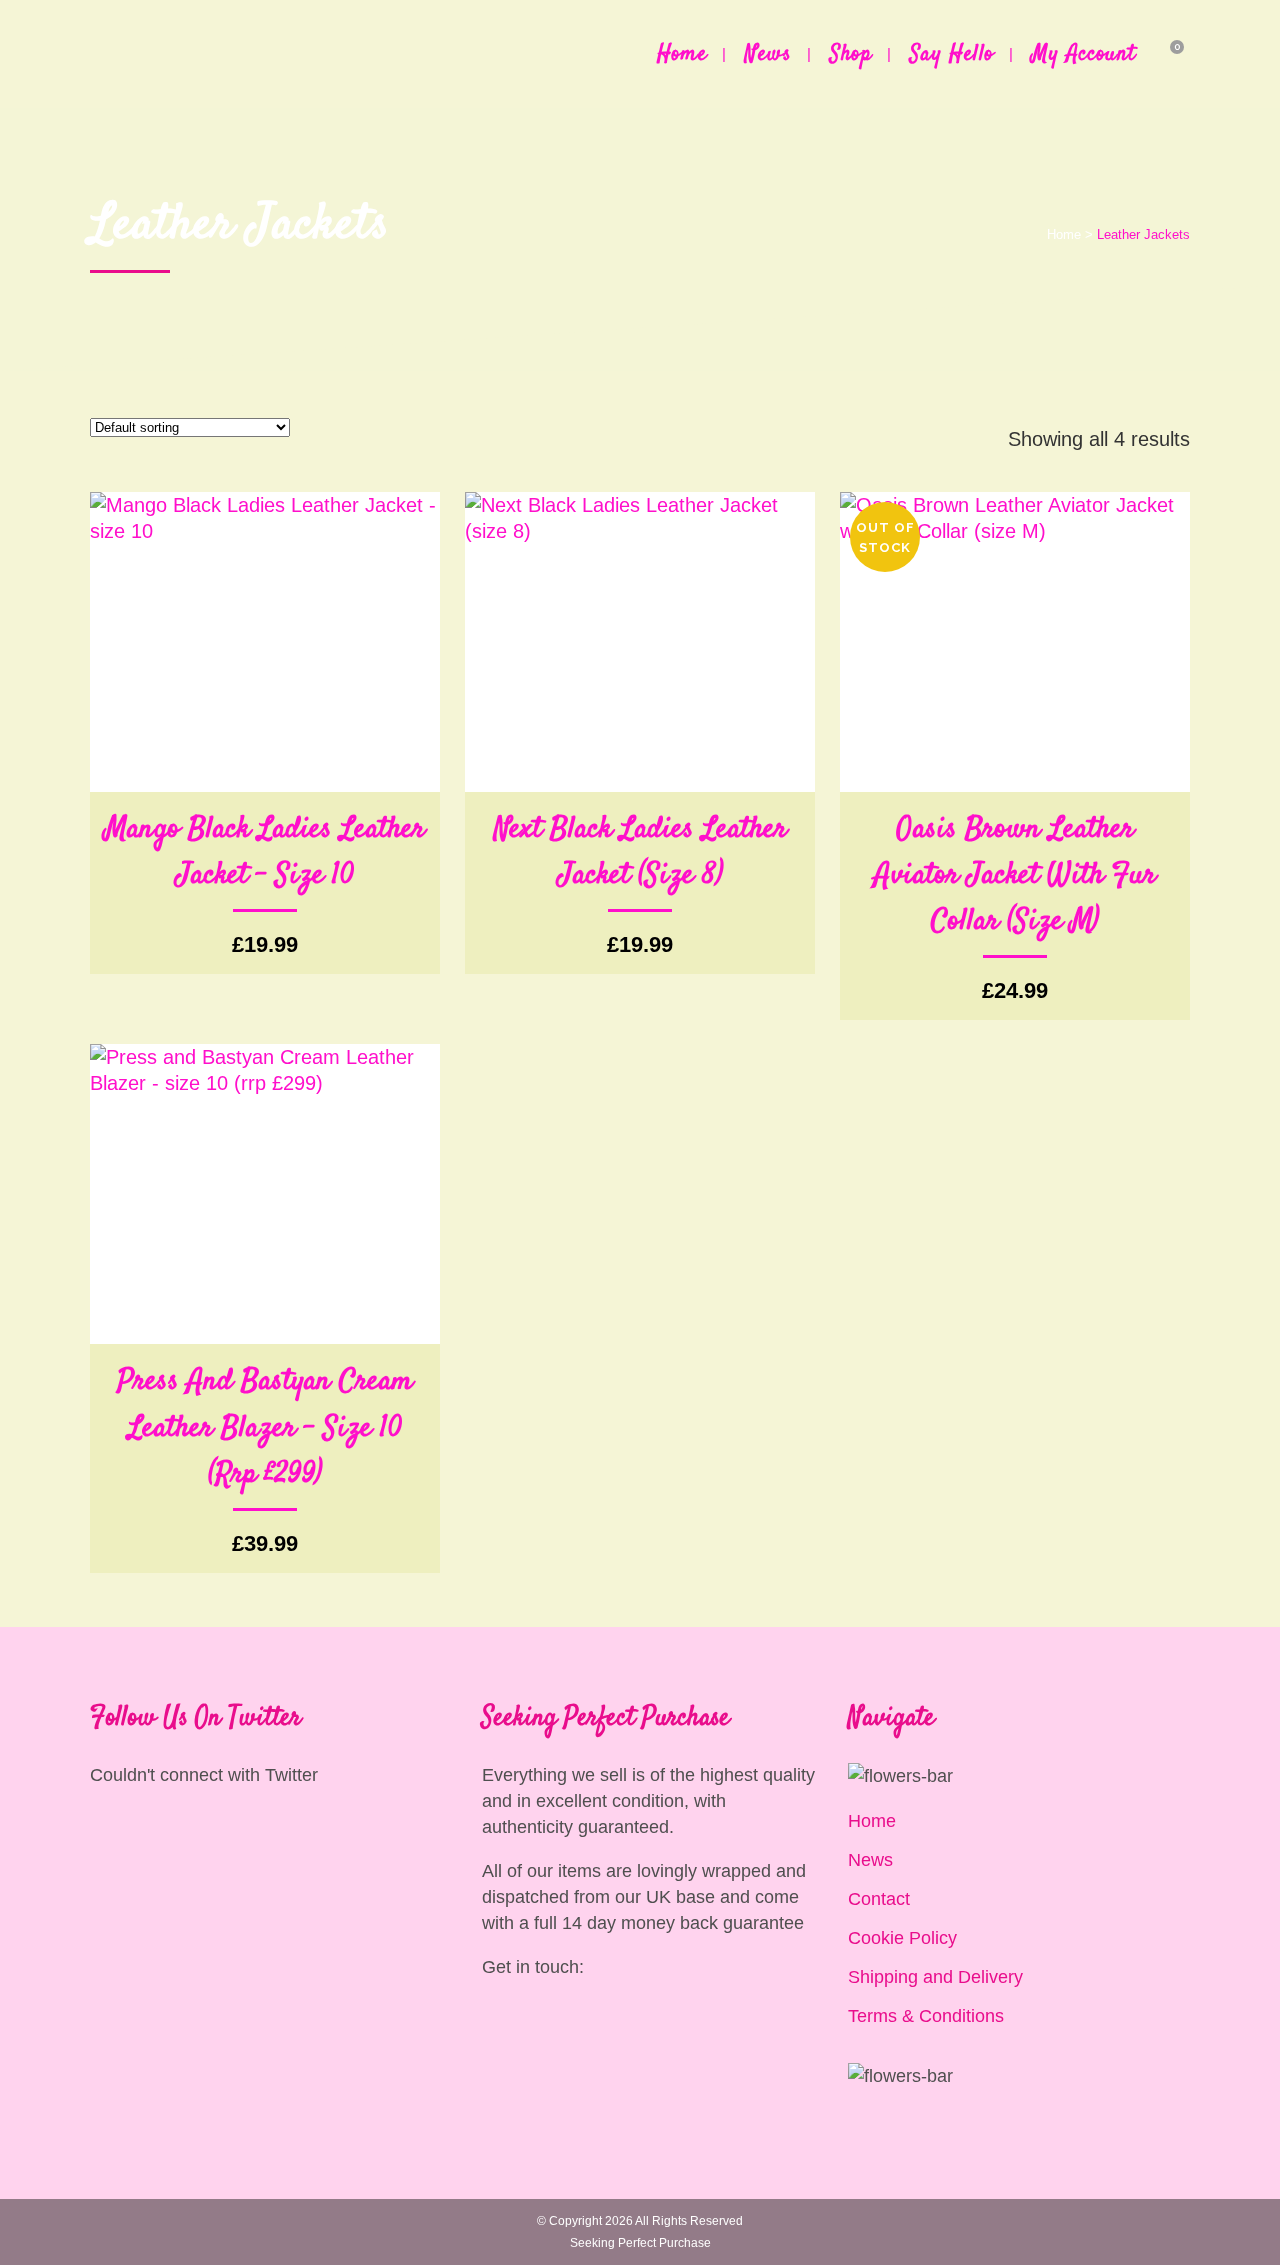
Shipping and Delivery (935, 1977)
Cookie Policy (902, 1938)
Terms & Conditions (926, 2016)
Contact (879, 1899)
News (870, 1860)
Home (1064, 234)
